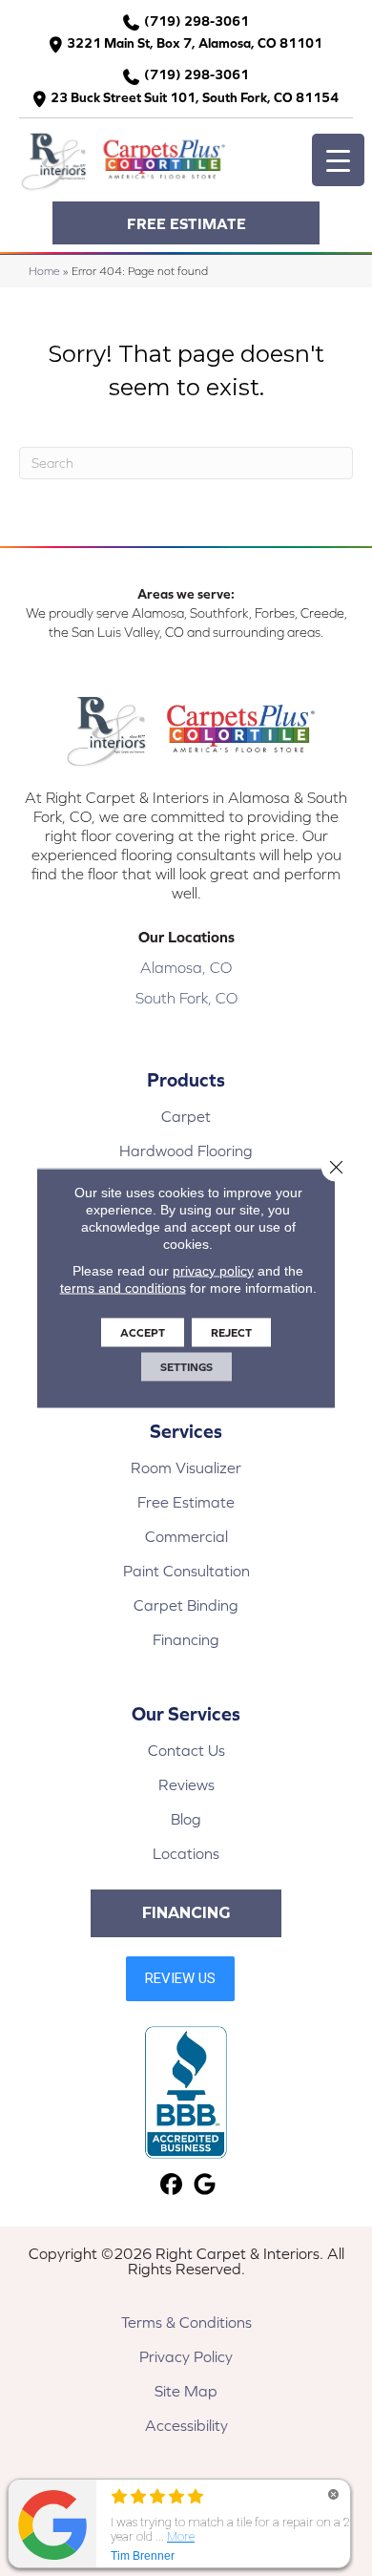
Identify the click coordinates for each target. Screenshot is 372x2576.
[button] (186, 223)
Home (44, 271)
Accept (143, 1333)
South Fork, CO (186, 998)
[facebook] (171, 2185)
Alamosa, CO (186, 967)
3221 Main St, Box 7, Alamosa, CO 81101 (195, 43)
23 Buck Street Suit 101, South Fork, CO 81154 (195, 97)
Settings (186, 1367)
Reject (231, 1333)
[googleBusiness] (205, 2185)
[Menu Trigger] (338, 160)
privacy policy (213, 1271)
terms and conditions (123, 1288)
